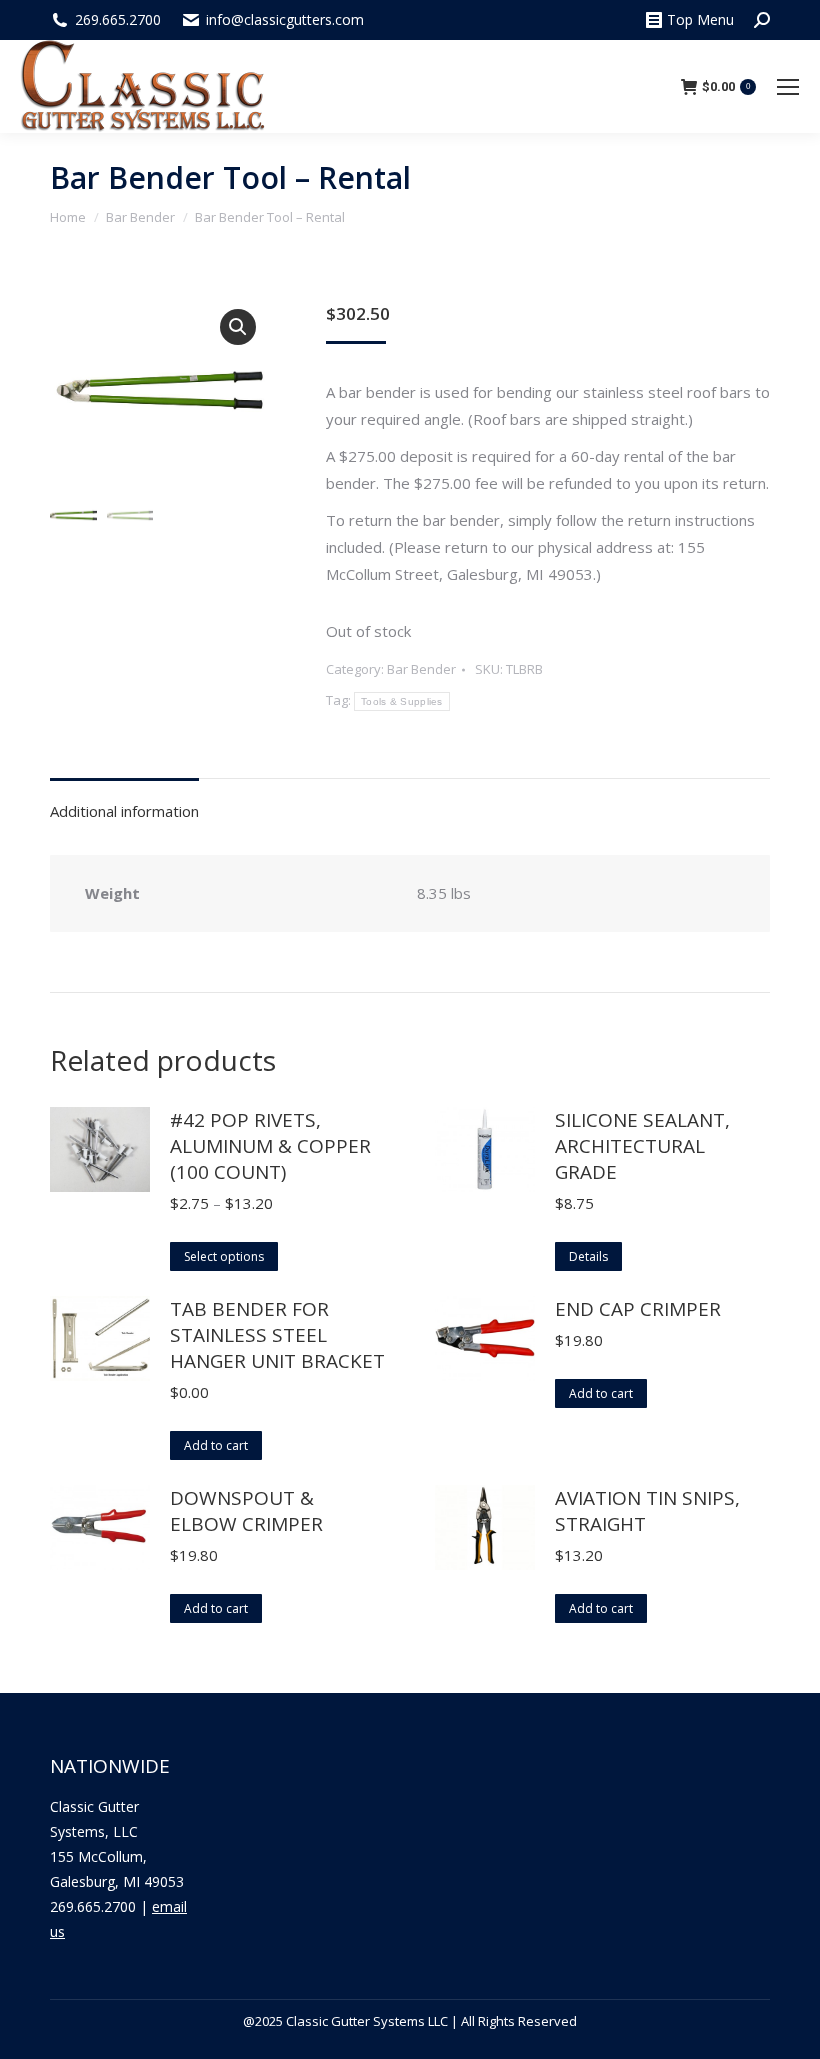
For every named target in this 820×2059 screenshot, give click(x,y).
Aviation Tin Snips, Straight (647, 1511)
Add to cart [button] (216, 1445)
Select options (224, 1256)
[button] (238, 327)
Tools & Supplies (402, 701)
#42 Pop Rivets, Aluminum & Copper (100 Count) (270, 1146)
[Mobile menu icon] (788, 87)
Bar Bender (421, 669)
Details (588, 1256)
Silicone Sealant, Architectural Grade (642, 1146)
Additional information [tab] (124, 811)
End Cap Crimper (638, 1309)
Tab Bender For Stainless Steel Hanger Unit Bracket (277, 1335)
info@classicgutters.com (285, 19)
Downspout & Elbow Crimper (246, 1511)
